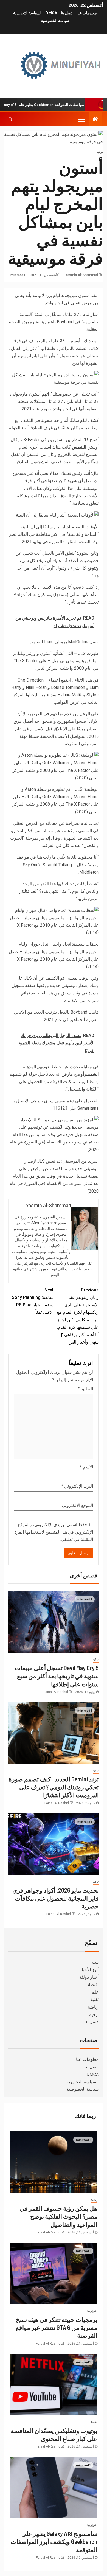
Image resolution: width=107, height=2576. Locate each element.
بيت (95, 1962)
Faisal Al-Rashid (56, 1692)
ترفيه (100, 152)
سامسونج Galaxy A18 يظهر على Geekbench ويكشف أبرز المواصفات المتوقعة (54, 2542)
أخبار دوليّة (89, 1977)
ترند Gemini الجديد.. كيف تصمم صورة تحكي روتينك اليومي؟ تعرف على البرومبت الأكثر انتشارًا (54, 1787)
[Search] (10, 119)
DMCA (51, 13)
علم (95, 1992)
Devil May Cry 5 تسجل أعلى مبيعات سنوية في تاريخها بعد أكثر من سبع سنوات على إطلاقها (57, 1676)
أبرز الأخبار (89, 1970)
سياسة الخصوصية (55, 21)
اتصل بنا (67, 13)
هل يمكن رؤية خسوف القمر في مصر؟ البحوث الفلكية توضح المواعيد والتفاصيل (59, 2216)
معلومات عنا (87, 13)
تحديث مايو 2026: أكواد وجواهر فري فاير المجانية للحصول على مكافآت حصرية (56, 1898)
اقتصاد (93, 1985)
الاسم (86, 1467)
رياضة (93, 2007)
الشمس (79, 447)
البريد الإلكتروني (77, 1486)
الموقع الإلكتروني (78, 1505)
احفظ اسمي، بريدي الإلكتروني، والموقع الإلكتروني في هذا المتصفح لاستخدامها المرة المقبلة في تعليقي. (54, 1532)
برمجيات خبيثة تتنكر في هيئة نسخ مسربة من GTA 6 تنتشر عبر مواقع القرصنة (57, 2327)
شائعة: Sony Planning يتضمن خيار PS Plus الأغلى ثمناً (33, 1301)
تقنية (95, 1999)
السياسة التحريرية (27, 13)
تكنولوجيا (92, 2311)
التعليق (85, 1389)
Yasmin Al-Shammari (81, 275)
